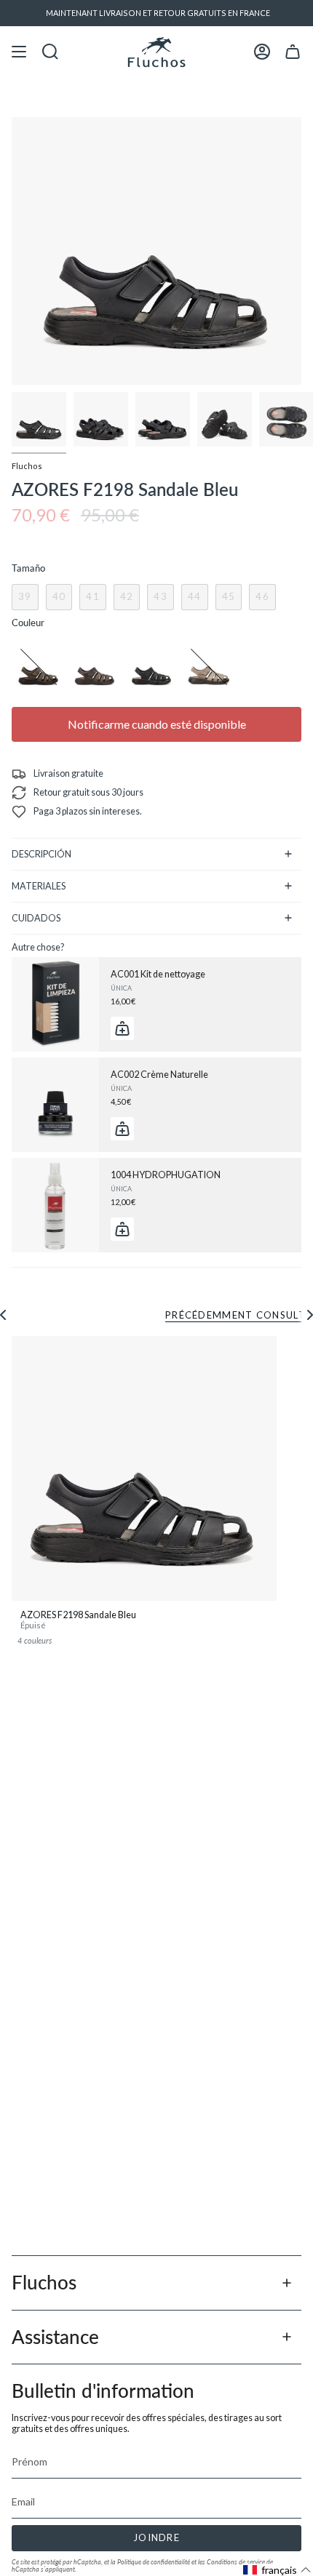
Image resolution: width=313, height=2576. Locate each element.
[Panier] (293, 52)
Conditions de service (236, 2562)
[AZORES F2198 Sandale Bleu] (144, 1468)
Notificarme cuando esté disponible (157, 724)
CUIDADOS (36, 918)
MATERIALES (39, 886)
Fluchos (27, 466)
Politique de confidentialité (154, 2562)
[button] (277, 2570)
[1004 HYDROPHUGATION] (55, 1205)
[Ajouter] (122, 1028)
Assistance (55, 2337)
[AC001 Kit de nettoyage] (55, 1004)
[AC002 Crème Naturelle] (55, 1105)
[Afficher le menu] (19, 52)
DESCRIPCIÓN (41, 854)
